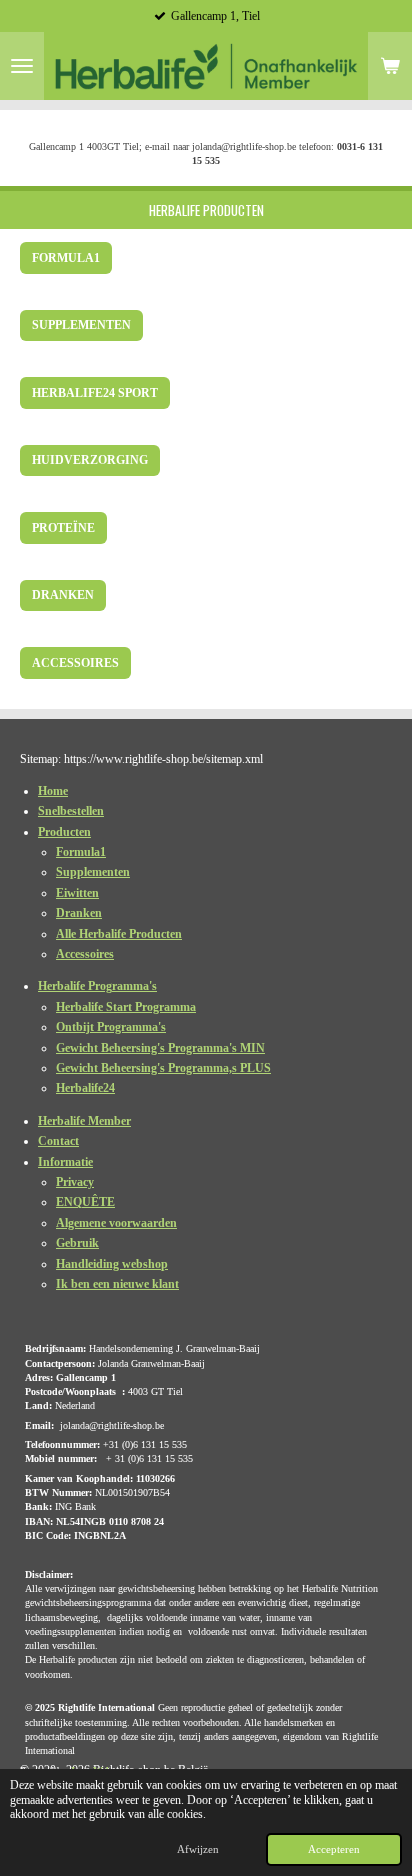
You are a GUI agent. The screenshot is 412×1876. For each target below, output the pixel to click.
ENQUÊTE (85, 1202)
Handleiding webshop (112, 1264)
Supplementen (93, 872)
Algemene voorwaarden (116, 1223)
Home (53, 791)
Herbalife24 (85, 1088)
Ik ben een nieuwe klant (117, 1284)
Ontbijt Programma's (111, 1027)
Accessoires (85, 954)
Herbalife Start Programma (126, 1007)
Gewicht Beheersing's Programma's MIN (160, 1048)
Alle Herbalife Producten (119, 934)
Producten (64, 832)
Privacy (75, 1182)
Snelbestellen (71, 811)
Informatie (65, 1162)
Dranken (79, 913)
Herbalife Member (84, 1121)
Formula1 (81, 852)
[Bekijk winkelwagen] (390, 66)
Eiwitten (77, 893)
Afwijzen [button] (198, 1849)
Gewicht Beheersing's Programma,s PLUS (163, 1068)
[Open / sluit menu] (22, 66)
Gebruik (77, 1243)
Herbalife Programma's (97, 986)
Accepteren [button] (334, 1849)
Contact (58, 1141)
